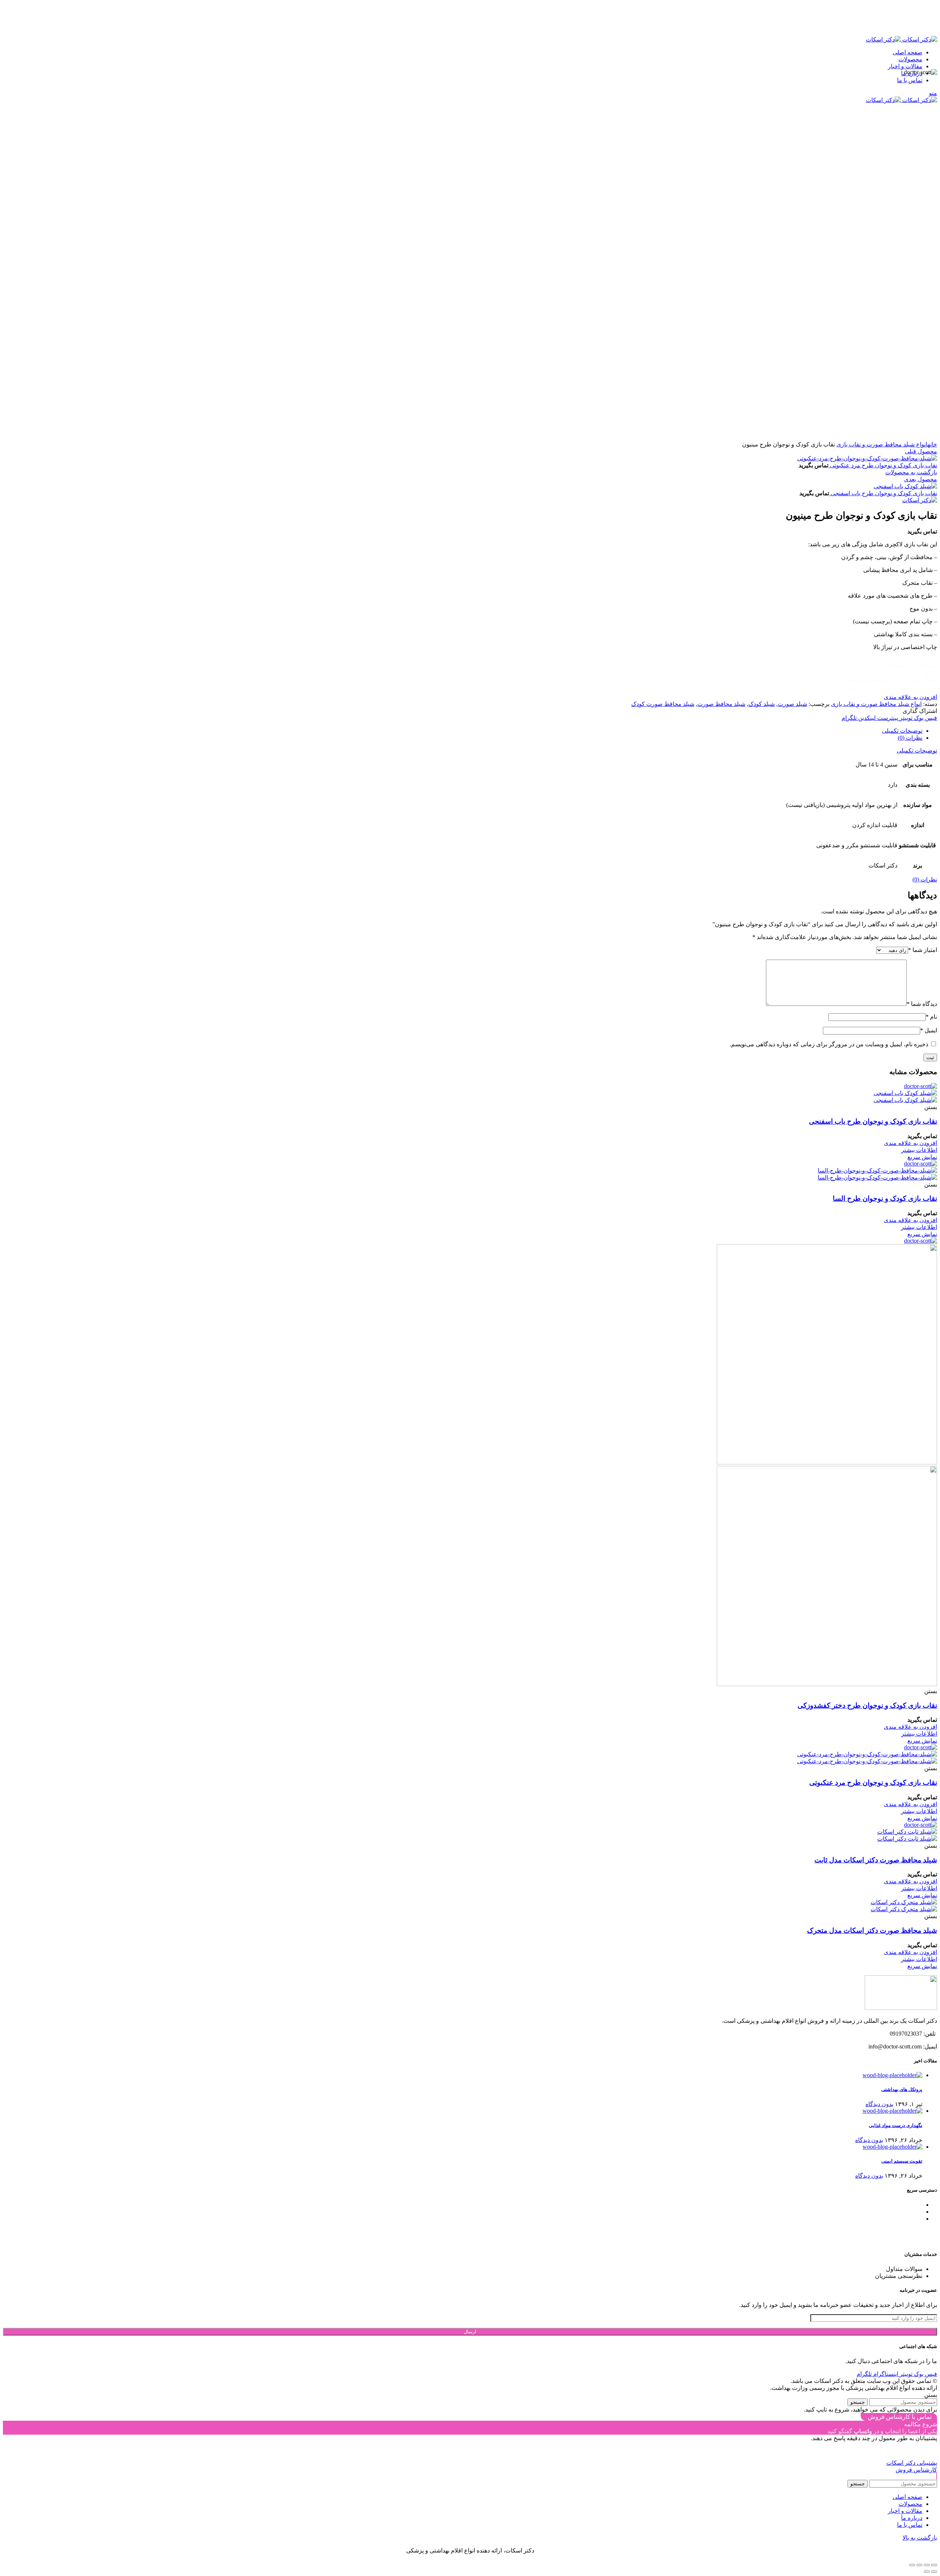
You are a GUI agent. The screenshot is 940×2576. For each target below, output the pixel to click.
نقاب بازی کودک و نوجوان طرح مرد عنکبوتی (883, 465)
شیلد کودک (762, 704)
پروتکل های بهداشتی (902, 2089)
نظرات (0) (910, 738)
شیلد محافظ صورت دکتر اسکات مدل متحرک (872, 1930)
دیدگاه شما (922, 1004)
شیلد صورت (792, 704)
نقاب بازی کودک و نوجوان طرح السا (885, 1198)
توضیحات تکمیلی (902, 731)
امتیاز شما (923, 950)
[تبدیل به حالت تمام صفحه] (919, 2565)
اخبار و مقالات (905, 2205)
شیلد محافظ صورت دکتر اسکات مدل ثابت (876, 1860)
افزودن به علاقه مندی (910, 697)
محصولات (910, 2212)
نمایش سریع (922, 1157)
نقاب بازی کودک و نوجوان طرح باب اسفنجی (883, 493)
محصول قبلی (921, 451)
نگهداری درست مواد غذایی (896, 2125)
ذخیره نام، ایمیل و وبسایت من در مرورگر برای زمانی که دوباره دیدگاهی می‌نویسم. (829, 1044)
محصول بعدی (921, 479)
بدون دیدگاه (879, 2104)
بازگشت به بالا (920, 2538)
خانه (932, 444)
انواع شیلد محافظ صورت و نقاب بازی (882, 444)
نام (931, 1017)
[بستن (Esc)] (934, 2565)
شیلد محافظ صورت (721, 704)
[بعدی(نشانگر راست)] (927, 2572)
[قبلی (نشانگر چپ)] (934, 2572)
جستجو (858, 2402)
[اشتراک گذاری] (927, 2565)
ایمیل (929, 1030)
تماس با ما (910, 2219)
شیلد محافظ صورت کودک (663, 704)
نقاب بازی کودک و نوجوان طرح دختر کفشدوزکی (867, 1705)
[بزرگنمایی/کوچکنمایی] (912, 2565)
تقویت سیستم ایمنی (902, 2161)
